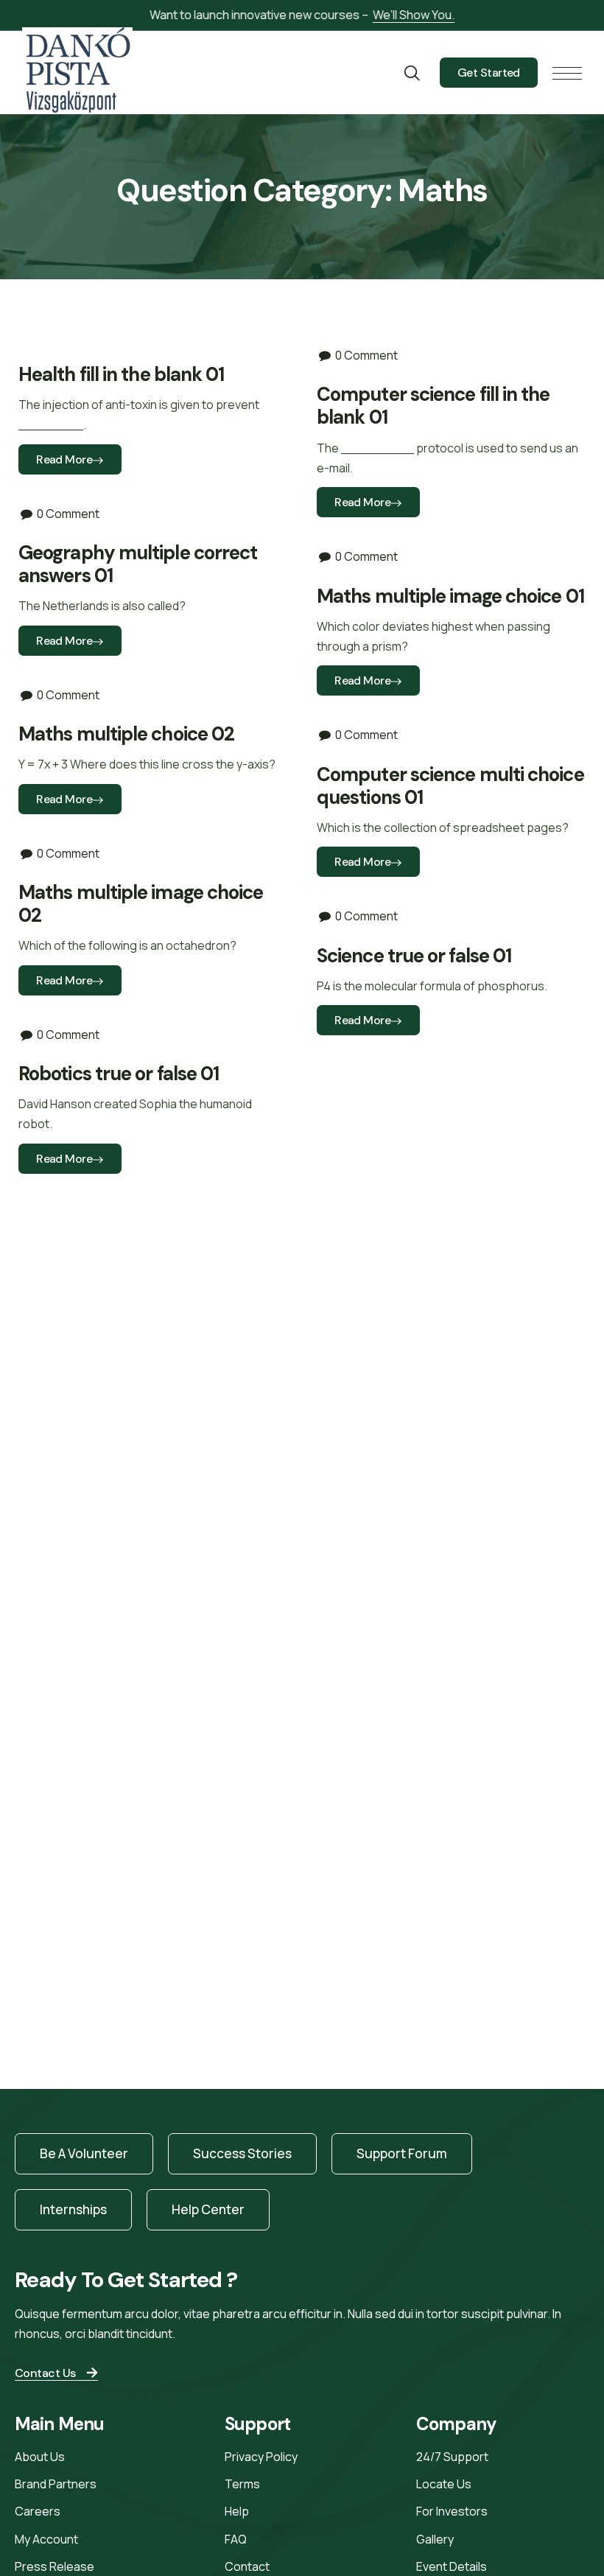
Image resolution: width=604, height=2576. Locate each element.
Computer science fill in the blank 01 (433, 406)
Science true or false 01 (414, 956)
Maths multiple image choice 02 (141, 904)
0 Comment (366, 355)
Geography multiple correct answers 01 (138, 564)
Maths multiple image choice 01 (450, 596)
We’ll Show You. (414, 15)
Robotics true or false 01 (119, 1074)
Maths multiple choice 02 (126, 734)
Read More (64, 459)
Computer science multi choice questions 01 (450, 786)
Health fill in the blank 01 (121, 374)
